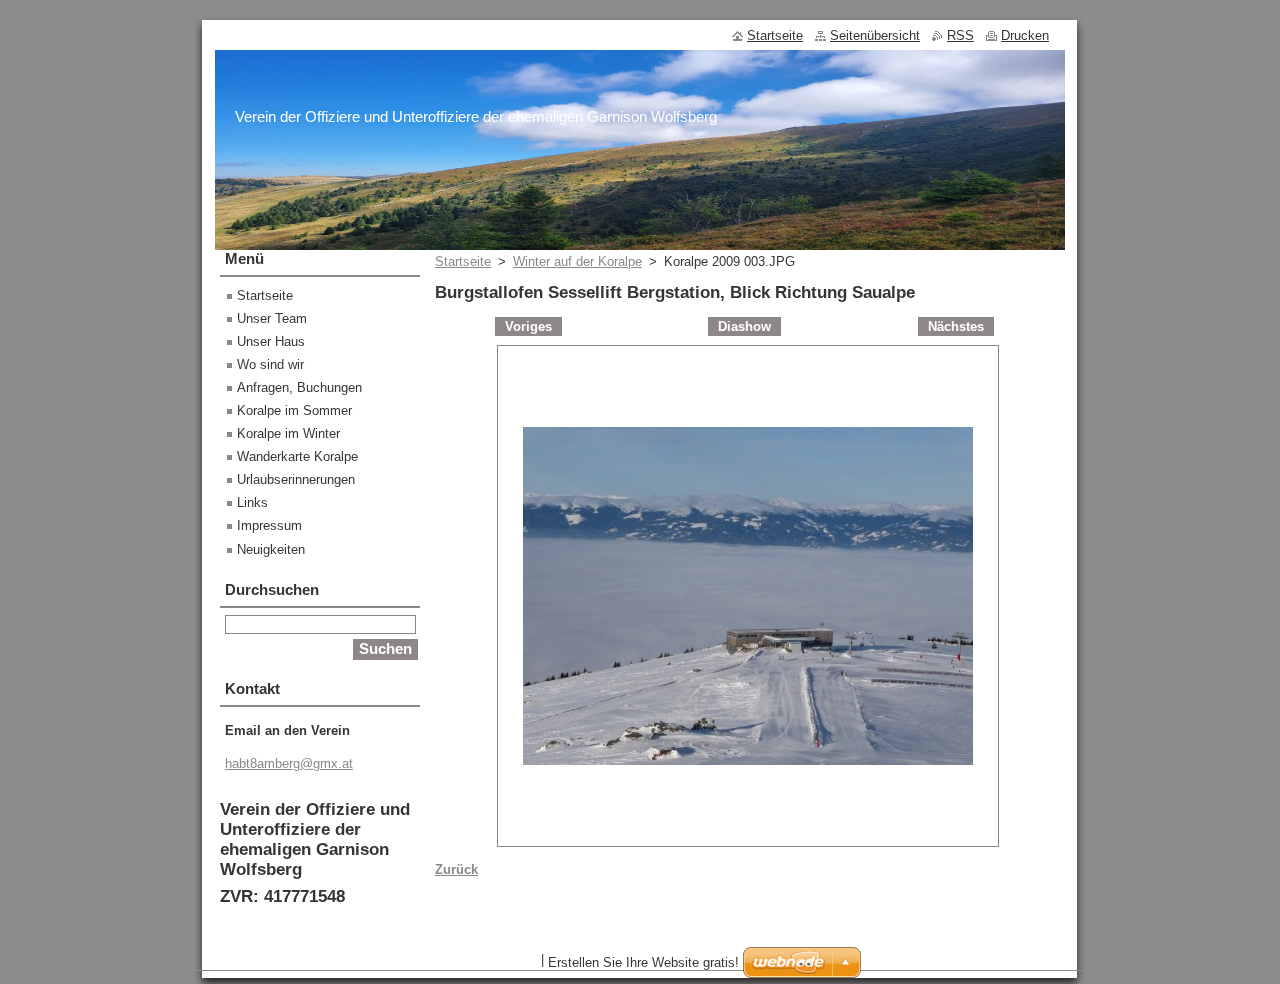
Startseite (463, 261)
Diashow (744, 326)
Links (252, 502)
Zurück (456, 869)
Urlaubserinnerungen (296, 479)
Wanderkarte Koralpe (297, 456)
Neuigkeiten (271, 549)
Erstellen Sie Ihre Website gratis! (643, 962)
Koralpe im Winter (288, 433)
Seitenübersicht (875, 35)
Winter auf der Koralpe (577, 261)
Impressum (269, 525)
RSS (960, 35)
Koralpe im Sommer (294, 410)
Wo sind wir (270, 364)
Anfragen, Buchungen (299, 387)
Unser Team (272, 318)
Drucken (1025, 35)
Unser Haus (271, 341)
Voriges (528, 326)
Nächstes (956, 326)
